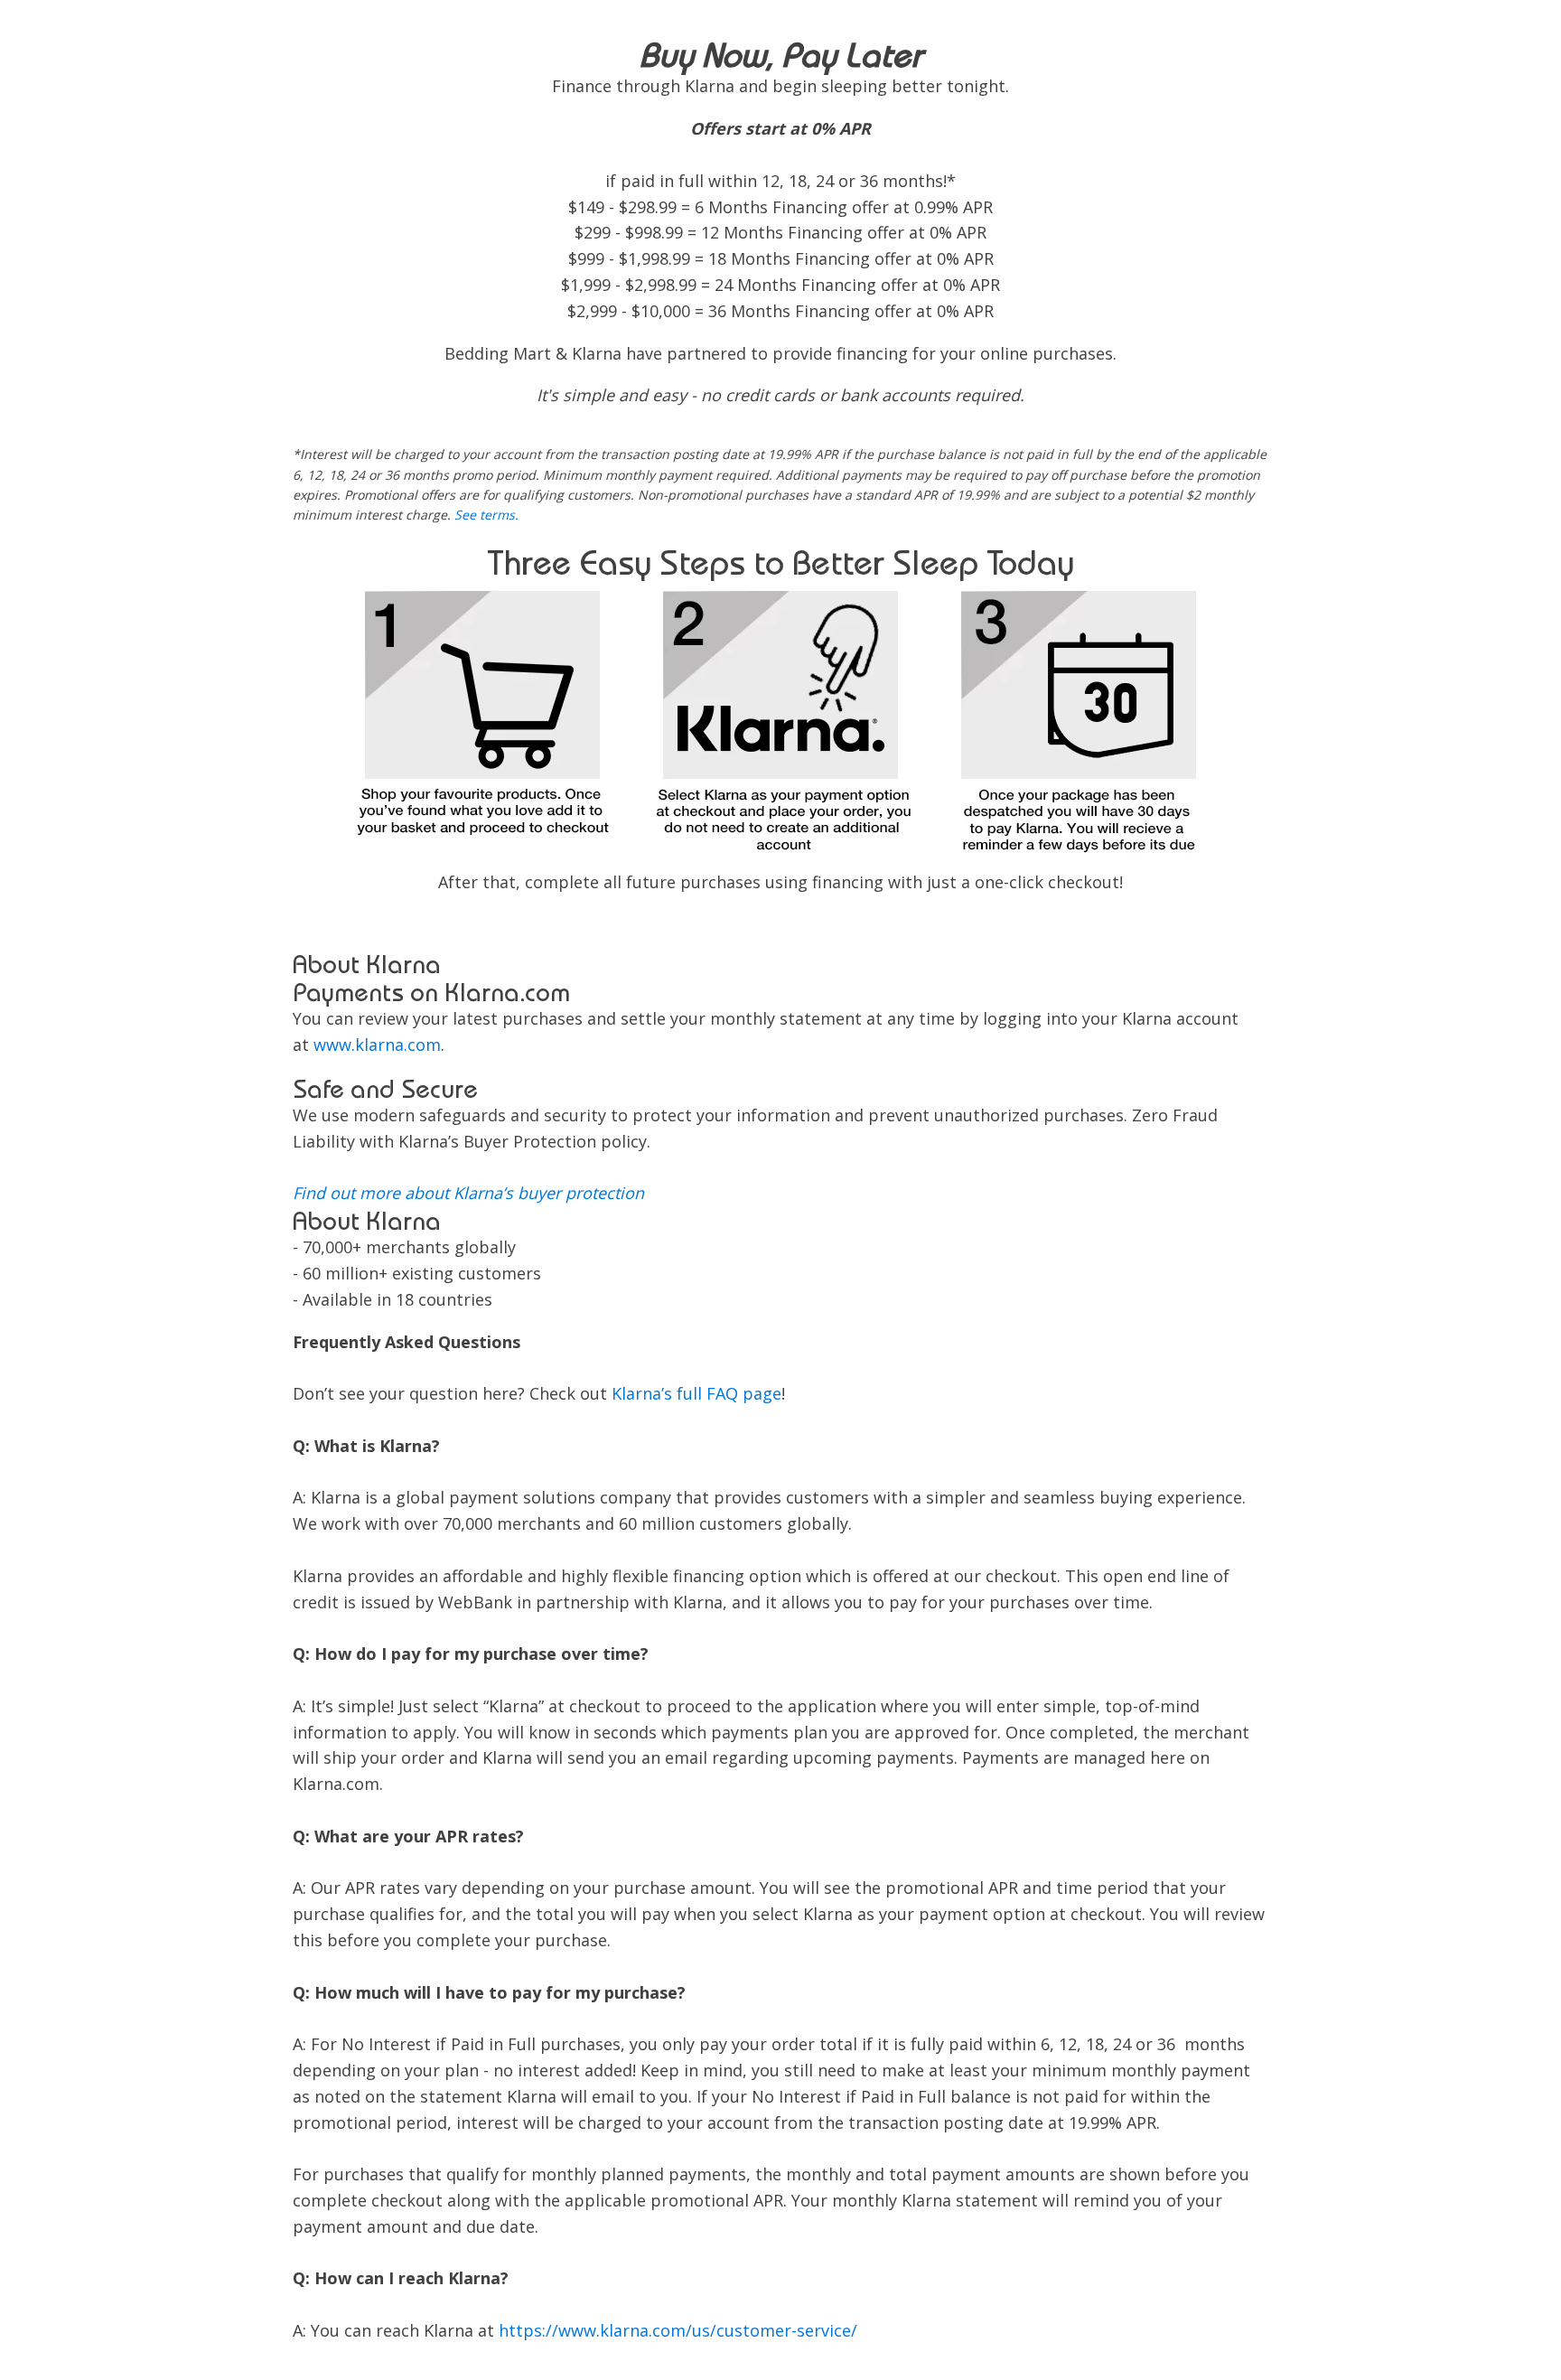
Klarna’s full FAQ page (696, 1393)
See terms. (486, 515)
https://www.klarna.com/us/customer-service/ (678, 2330)
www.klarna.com (377, 1045)
